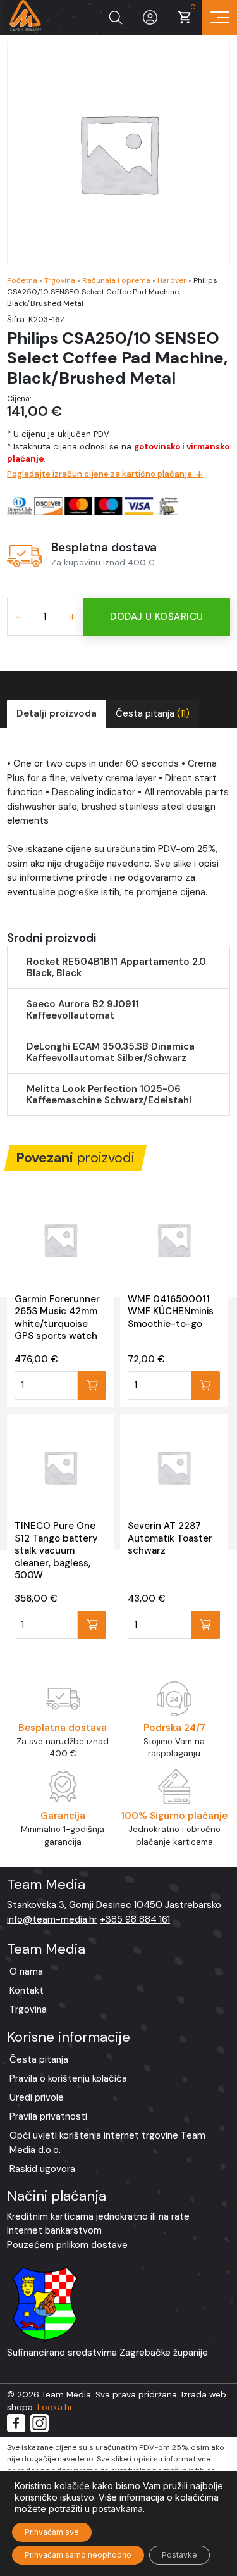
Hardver (172, 280)
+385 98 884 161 (135, 1919)
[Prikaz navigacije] (220, 17)
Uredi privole (37, 2097)
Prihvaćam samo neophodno (78, 2555)
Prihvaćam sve (52, 2532)
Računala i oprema (116, 280)
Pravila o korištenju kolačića (68, 2078)
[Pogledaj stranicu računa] (150, 17)
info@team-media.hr (52, 1919)
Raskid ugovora (42, 2169)
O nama (26, 1971)
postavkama (118, 2509)
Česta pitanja (153, 713)
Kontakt (27, 1990)
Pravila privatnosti (48, 2116)
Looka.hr (55, 2407)
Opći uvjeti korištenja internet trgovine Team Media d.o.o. (107, 2143)
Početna (22, 280)
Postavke (179, 2555)
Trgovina (60, 280)
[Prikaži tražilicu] (115, 17)
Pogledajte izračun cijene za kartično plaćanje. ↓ (105, 474)
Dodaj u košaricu (156, 617)
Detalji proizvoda (57, 713)
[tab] (57, 714)
